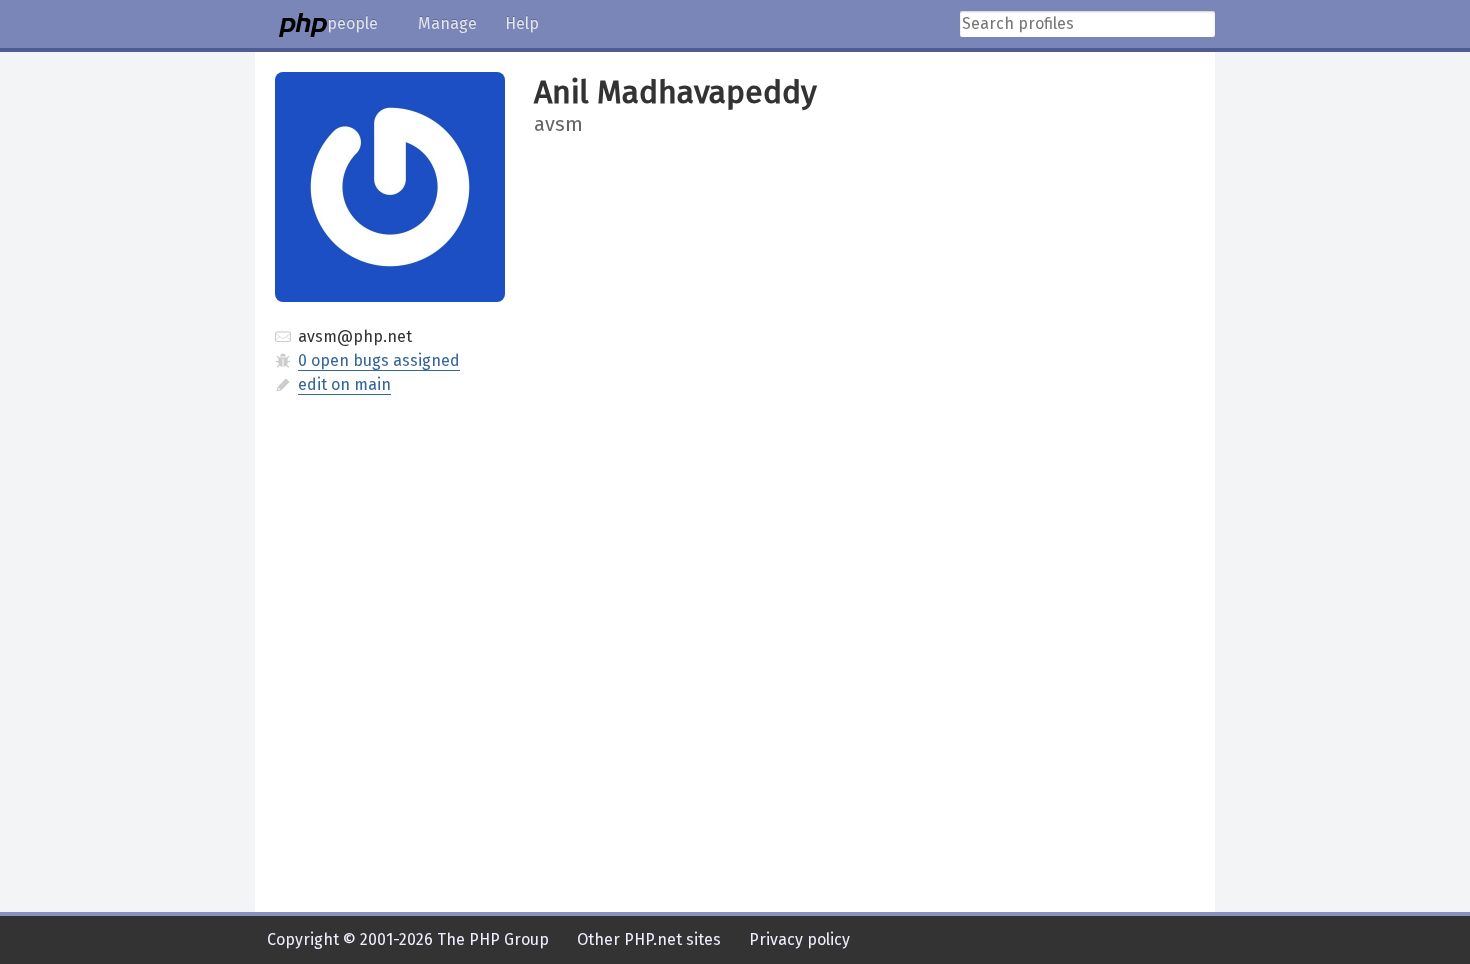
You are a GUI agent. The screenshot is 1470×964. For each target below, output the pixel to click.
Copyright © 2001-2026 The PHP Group (408, 939)
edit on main (344, 384)
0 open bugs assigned (379, 360)
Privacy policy (799, 939)
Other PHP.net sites (649, 939)
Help (522, 23)
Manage (447, 23)
